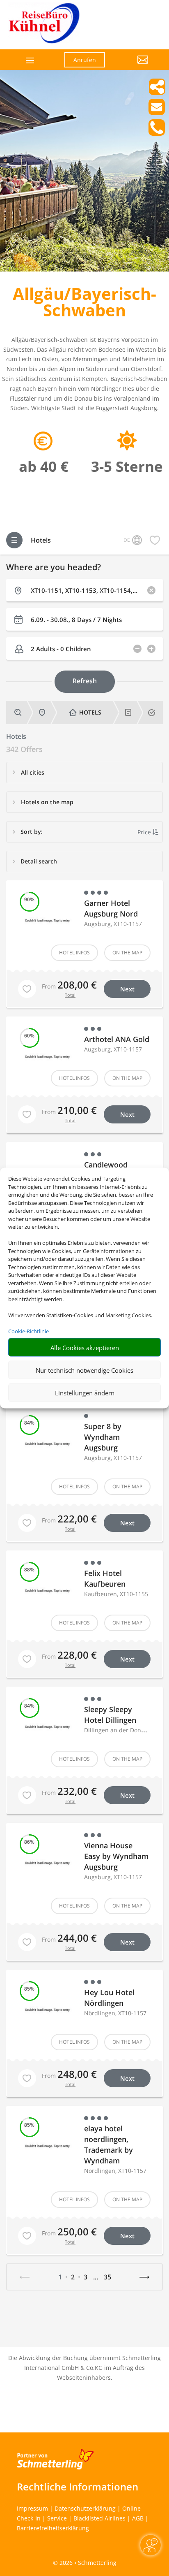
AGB (138, 2518)
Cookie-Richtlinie (29, 1331)
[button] (133, 66)
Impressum (32, 2508)
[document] (84, 304)
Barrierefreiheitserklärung (53, 2528)
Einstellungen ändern (85, 1392)
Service (57, 2518)
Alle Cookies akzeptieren (85, 1347)
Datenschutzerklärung (85, 2508)
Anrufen (85, 60)
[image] (84, 269)
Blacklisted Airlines (99, 2518)
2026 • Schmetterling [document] (87, 2563)
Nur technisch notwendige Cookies (84, 1370)
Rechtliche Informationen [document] (78, 2487)
